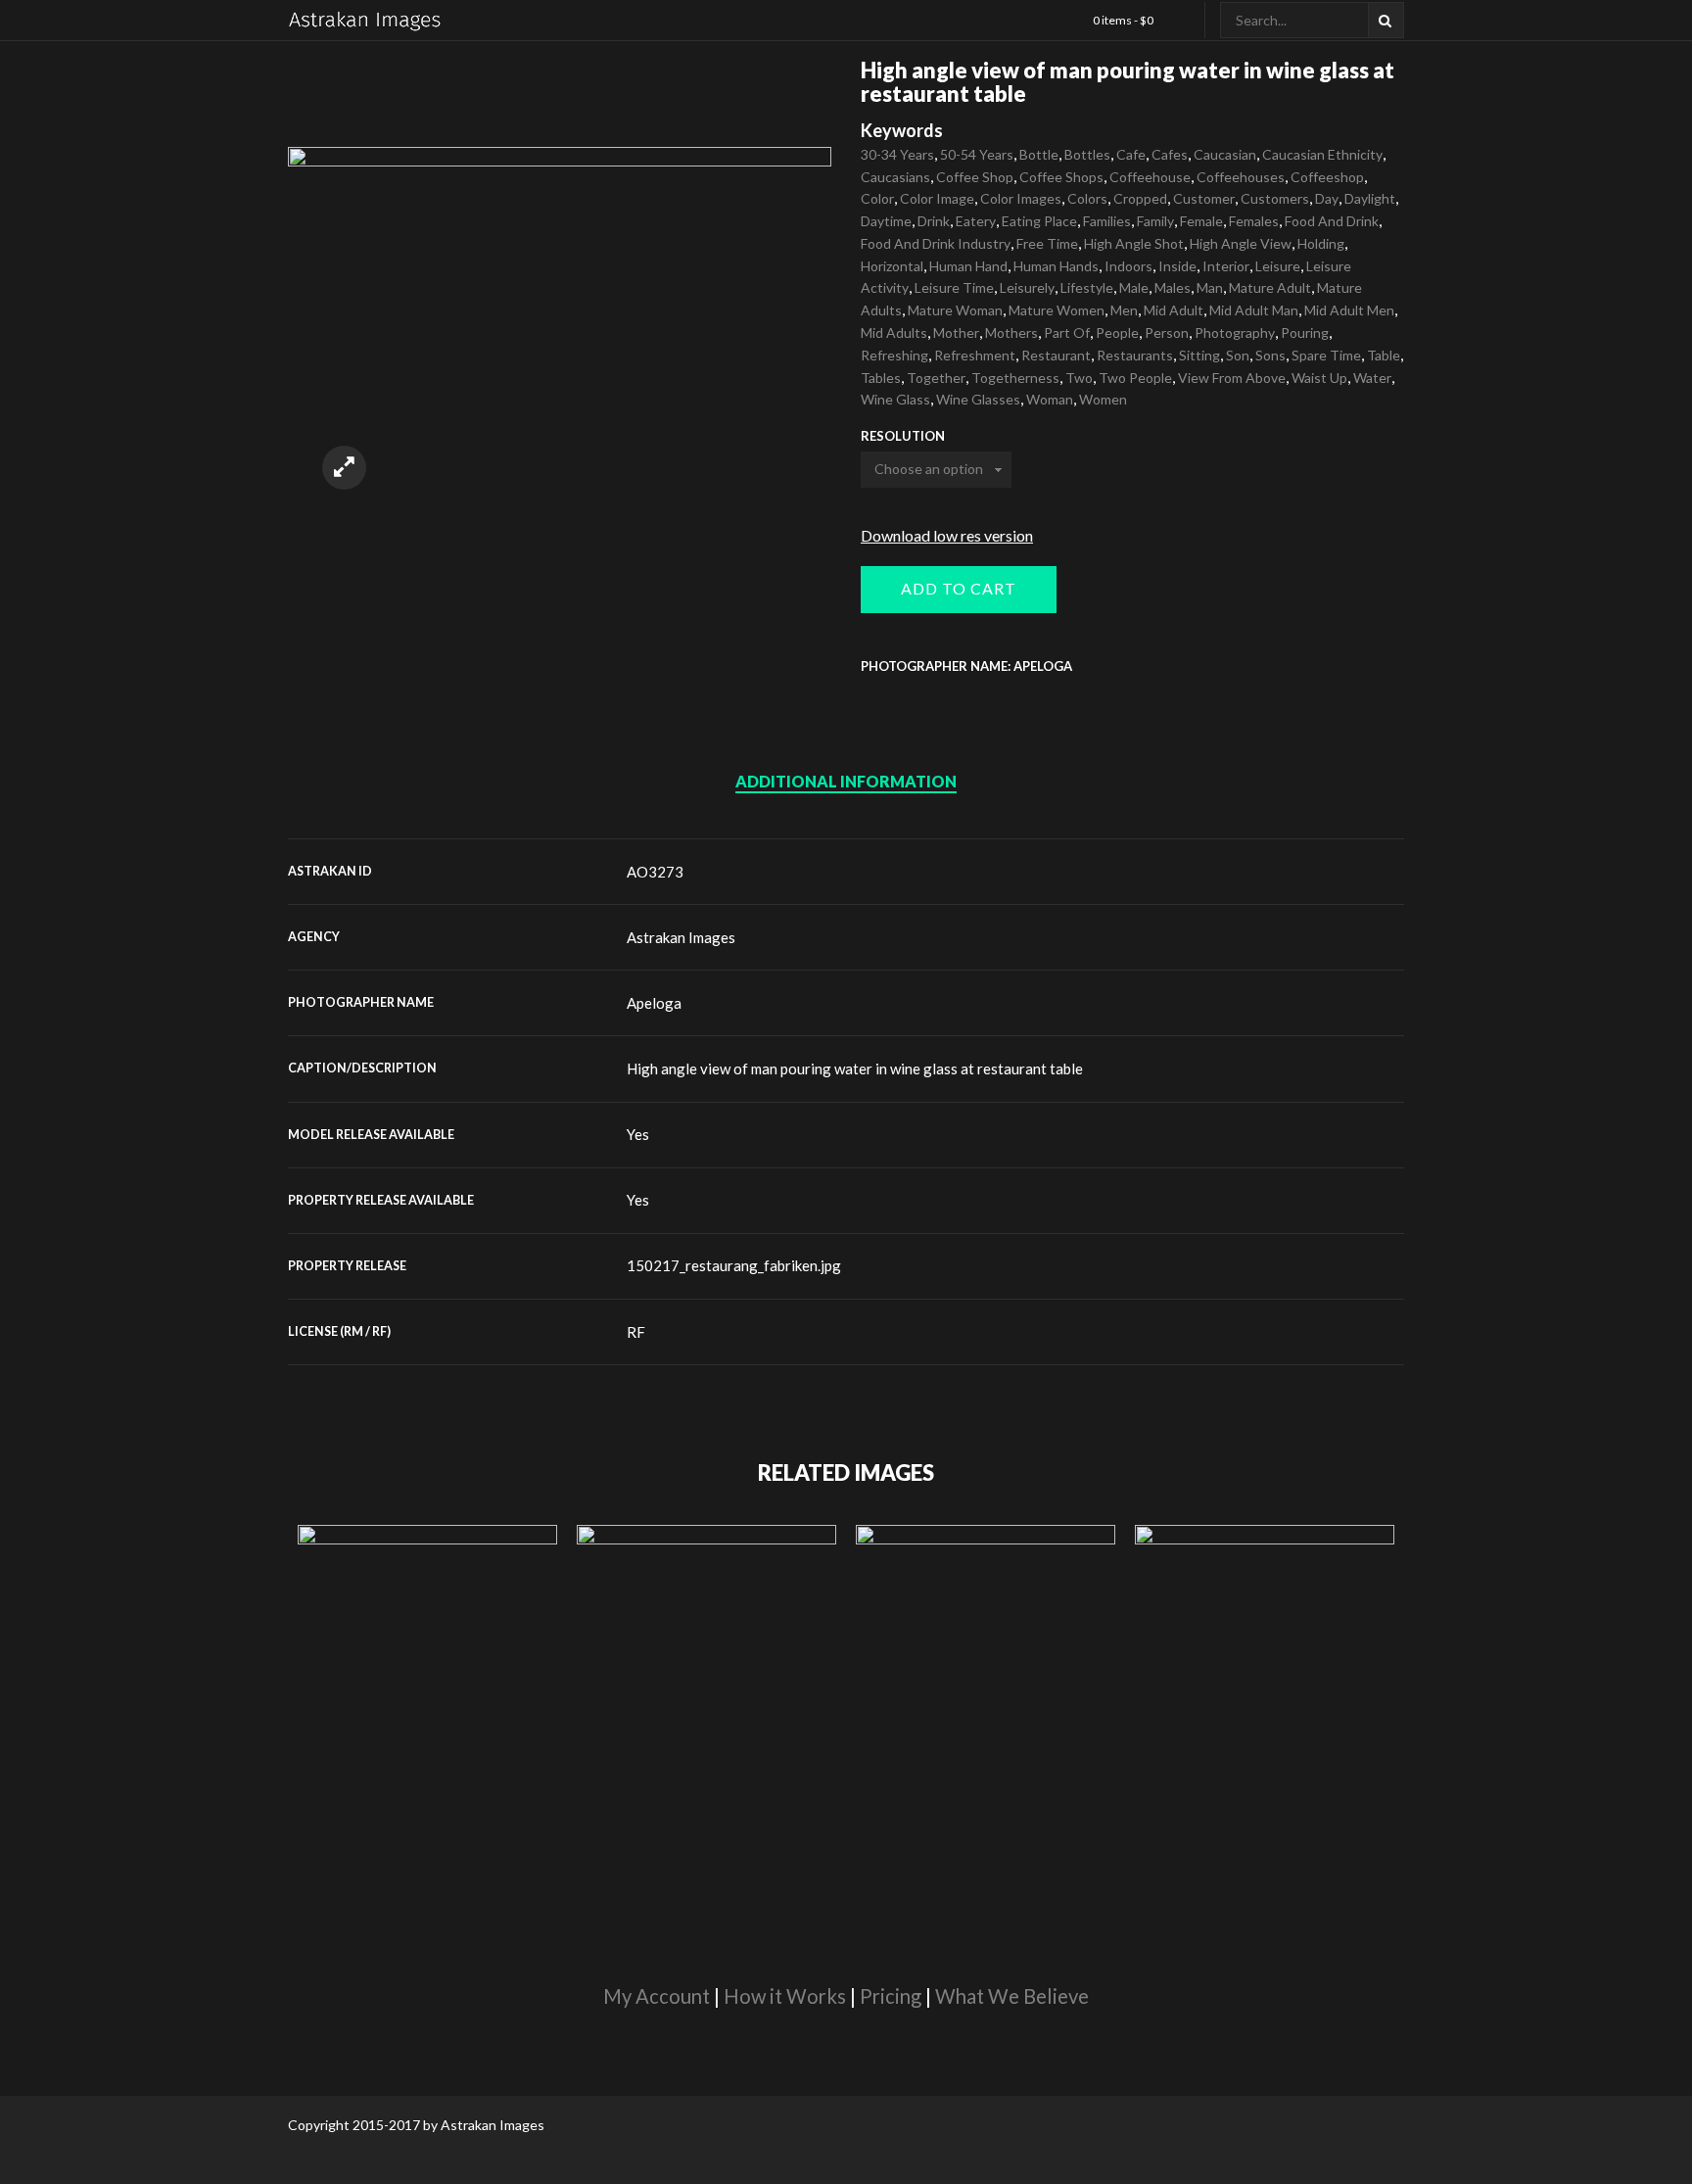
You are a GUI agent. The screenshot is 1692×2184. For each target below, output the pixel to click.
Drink (934, 221)
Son (1238, 355)
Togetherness (1015, 378)
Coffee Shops (1061, 177)
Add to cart (959, 588)
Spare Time (1326, 355)
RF (636, 1332)
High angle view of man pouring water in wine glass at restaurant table (855, 1068)
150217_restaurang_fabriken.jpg (734, 1265)
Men (1124, 310)
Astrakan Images (681, 937)
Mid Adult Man (1254, 310)
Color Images (1021, 198)
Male (1134, 287)
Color (877, 198)
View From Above (1232, 378)
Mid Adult (1174, 310)
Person (1167, 332)
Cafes (1170, 154)
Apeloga (654, 1003)
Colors (1087, 198)
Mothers (1011, 332)
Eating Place (1039, 221)
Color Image (937, 198)
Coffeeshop (1327, 177)
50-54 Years (977, 154)
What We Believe (1012, 1996)
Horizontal (892, 266)
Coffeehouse (1150, 177)
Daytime (886, 221)
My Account (657, 1996)
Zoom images (344, 468)
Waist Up (1319, 378)
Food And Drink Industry (936, 243)
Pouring (1305, 332)
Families (1107, 221)
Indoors (1128, 266)
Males (1173, 287)
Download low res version (947, 535)
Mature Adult (1270, 287)
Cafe (1131, 154)
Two (1079, 378)
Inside (1177, 266)
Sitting (1199, 355)
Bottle (1039, 154)
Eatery (976, 221)
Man (1210, 287)
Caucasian (1225, 154)
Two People (1135, 378)
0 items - (1123, 20)
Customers (1275, 198)
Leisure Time (954, 287)
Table (1384, 355)
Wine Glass (895, 399)
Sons (1270, 355)
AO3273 (655, 872)
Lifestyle (1087, 287)
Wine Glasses (978, 399)
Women (1103, 399)
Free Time (1047, 243)
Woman (1050, 399)
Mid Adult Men (1349, 310)
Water (1372, 378)
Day (1327, 198)
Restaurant (1056, 355)
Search (1386, 20)
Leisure (1278, 266)
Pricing (891, 1996)
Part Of (1067, 332)
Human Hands (1056, 266)
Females (1254, 221)
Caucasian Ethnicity (1322, 154)
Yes (638, 1134)
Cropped (1140, 198)
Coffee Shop (975, 177)
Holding (1321, 243)
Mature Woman (955, 310)
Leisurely (1027, 287)
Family (1155, 221)
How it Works (785, 1996)
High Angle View (1241, 243)
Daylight (1370, 198)
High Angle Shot (1134, 243)
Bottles (1087, 154)
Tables (881, 378)
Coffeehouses (1241, 177)
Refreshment (975, 355)
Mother (956, 332)
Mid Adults (894, 332)
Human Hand (968, 266)
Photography (1235, 332)
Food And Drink (1332, 221)
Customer (1204, 198)
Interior (1226, 266)
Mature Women (1057, 310)
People (1117, 332)
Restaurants (1135, 355)
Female (1201, 221)
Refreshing (894, 355)
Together (936, 378)
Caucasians (895, 177)
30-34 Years (897, 154)
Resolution (903, 436)
